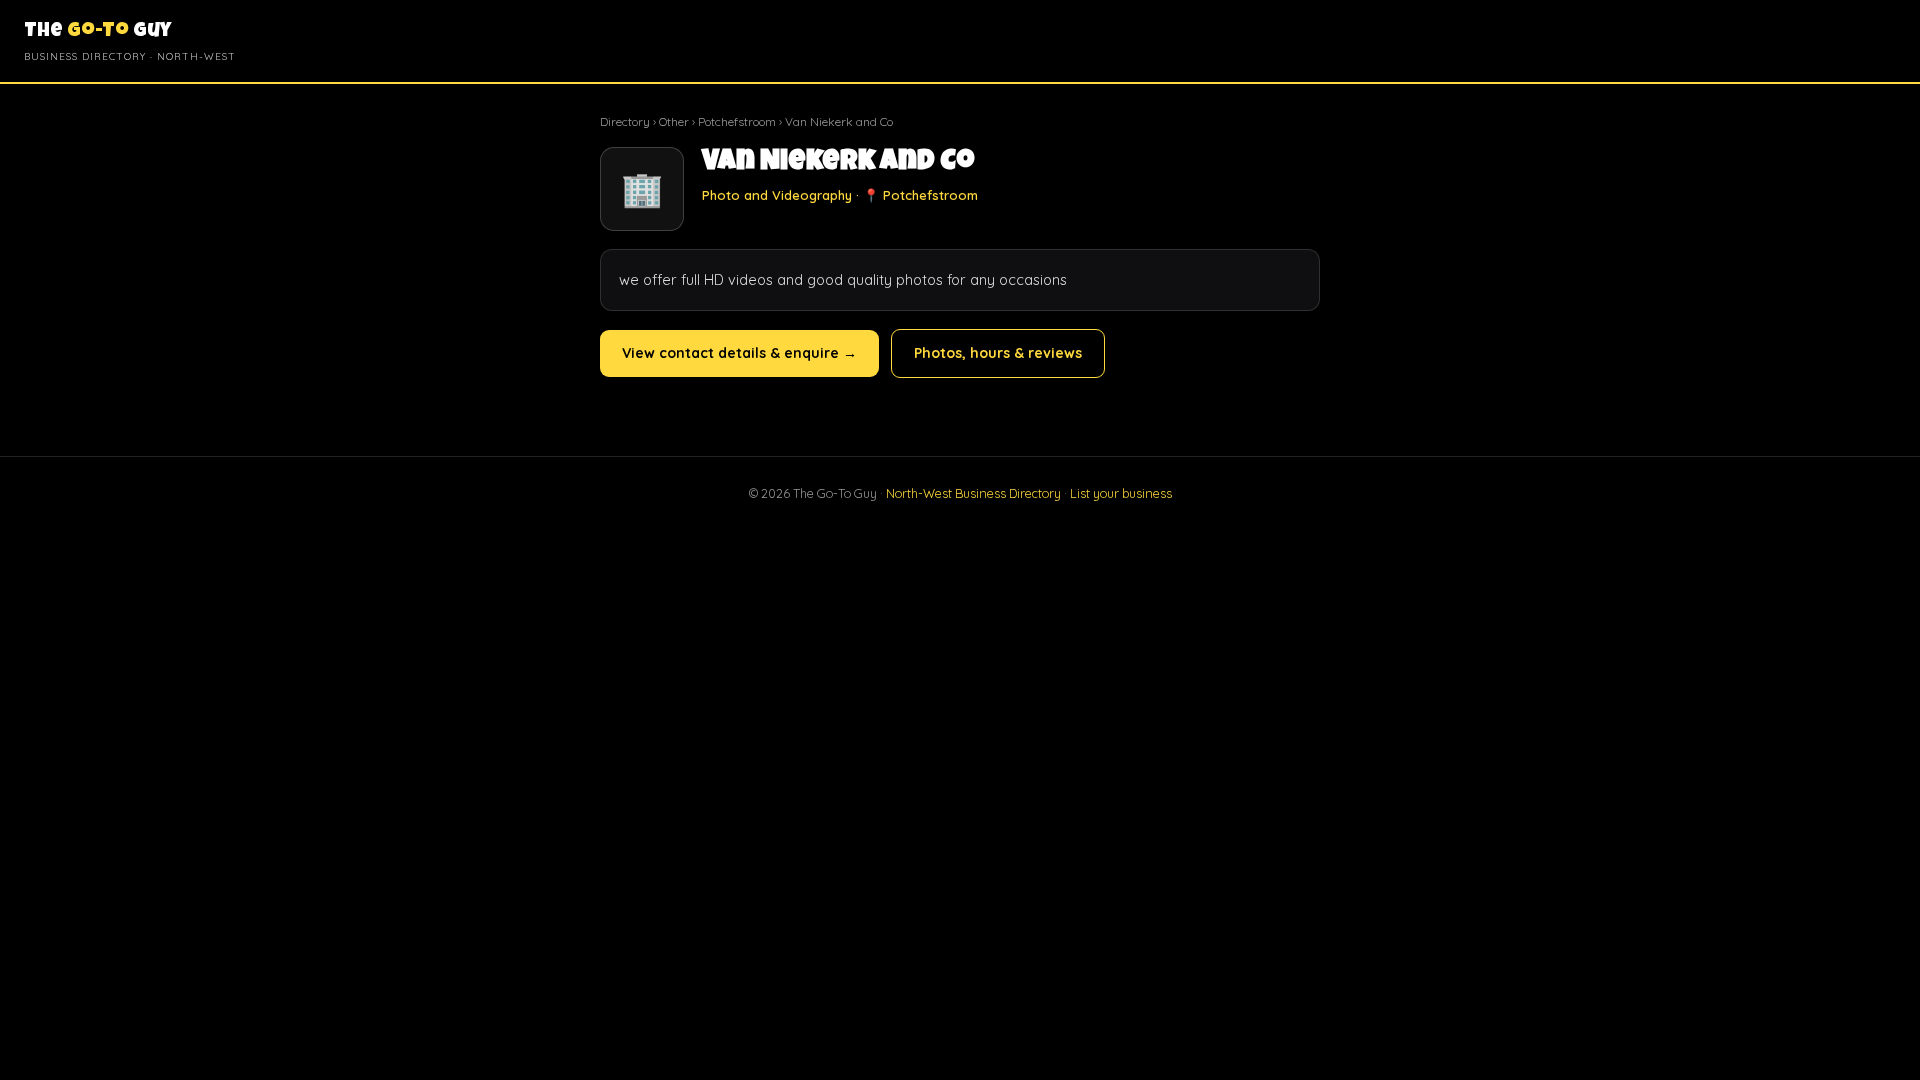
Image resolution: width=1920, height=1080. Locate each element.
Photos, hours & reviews (998, 353)
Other (674, 121)
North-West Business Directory (973, 493)
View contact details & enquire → (739, 353)
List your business (1121, 493)
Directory (625, 121)
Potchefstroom (737, 121)
